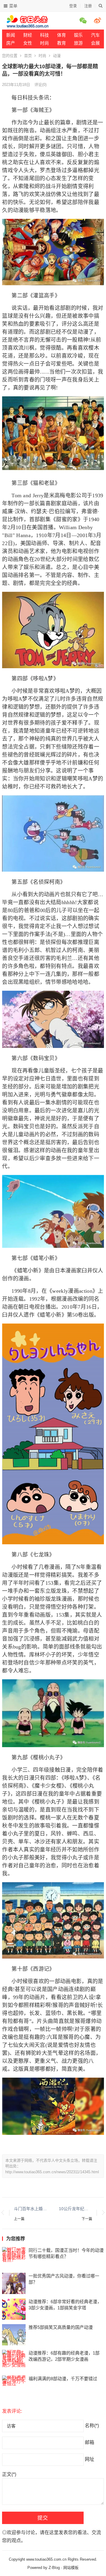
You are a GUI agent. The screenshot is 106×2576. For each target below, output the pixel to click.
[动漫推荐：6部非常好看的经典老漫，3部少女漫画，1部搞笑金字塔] (14, 2309)
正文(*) (9, 2474)
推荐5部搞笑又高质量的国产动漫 (61, 2327)
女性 (28, 43)
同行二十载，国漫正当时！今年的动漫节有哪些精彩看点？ (66, 2253)
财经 (28, 35)
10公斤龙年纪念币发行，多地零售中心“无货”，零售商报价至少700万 (76, 2209)
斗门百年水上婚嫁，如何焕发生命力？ (30, 2209)
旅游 (78, 43)
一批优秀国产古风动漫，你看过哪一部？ (64, 2279)
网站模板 (71, 2568)
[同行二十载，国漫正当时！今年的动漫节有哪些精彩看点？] (14, 2258)
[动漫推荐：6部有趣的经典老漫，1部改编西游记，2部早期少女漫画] (14, 2360)
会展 (95, 43)
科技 (44, 35)
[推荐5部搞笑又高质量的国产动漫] (14, 2335)
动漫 (57, 56)
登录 (73, 6)
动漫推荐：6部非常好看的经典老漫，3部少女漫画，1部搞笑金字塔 (65, 2305)
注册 (88, 6)
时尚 (44, 43)
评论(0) (40, 85)
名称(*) (92, 2426)
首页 (28, 56)
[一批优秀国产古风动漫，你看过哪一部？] (14, 2283)
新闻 (11, 35)
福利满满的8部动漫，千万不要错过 (63, 2379)
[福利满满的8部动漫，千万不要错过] (14, 2386)
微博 (98, 20)
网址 (90, 2459)
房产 (11, 43)
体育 (62, 35)
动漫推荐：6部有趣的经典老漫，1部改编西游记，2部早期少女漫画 (64, 2356)
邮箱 (90, 2442)
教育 (62, 43)
